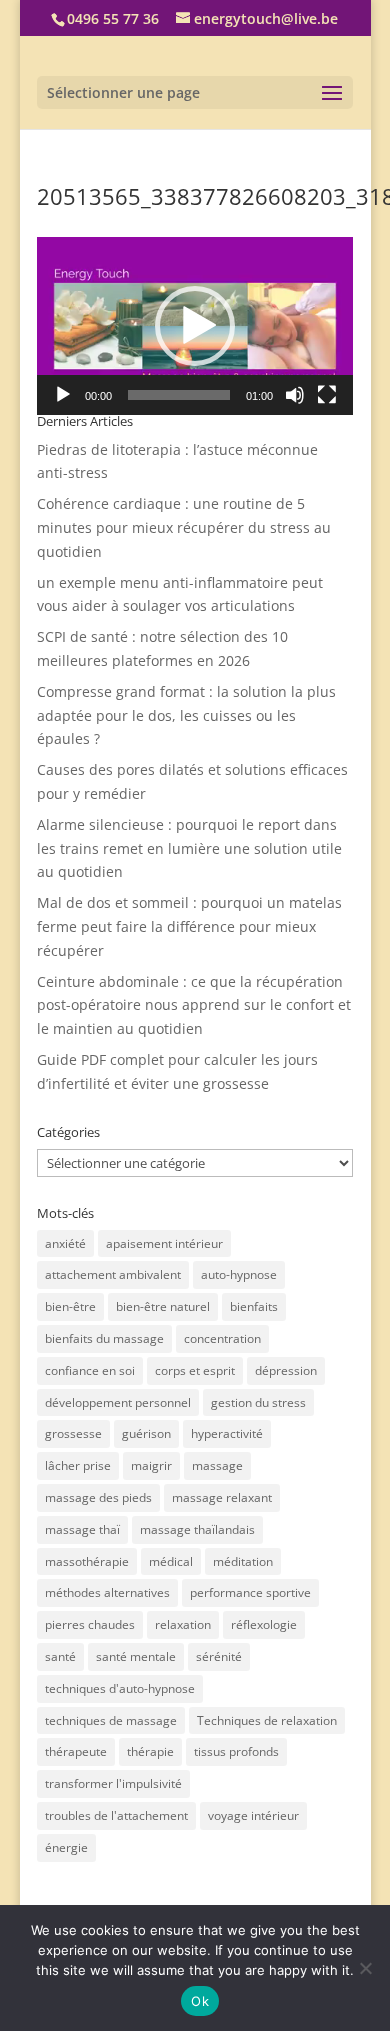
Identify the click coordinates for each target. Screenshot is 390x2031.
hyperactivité (227, 1433)
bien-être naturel (163, 1306)
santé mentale (136, 1656)
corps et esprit (195, 1370)
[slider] (179, 395)
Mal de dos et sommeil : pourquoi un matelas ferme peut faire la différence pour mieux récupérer (189, 926)
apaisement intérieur (164, 1243)
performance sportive (250, 1592)
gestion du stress (258, 1402)
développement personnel (118, 1402)
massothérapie (87, 1561)
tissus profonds (236, 1751)
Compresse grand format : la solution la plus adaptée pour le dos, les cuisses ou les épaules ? (186, 715)
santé (60, 1656)
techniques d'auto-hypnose (120, 1688)
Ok (200, 2001)
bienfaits (254, 1306)
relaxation (183, 1624)
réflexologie (264, 1624)
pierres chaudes (90, 1624)
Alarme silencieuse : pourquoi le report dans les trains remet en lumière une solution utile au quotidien (189, 848)
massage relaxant (222, 1497)
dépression (286, 1370)
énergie (66, 1847)
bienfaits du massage (104, 1338)
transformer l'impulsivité (113, 1783)
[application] (195, 326)
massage (217, 1465)
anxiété (65, 1243)
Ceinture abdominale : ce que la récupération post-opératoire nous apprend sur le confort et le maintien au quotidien (194, 1005)
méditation (243, 1561)
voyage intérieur (253, 1815)
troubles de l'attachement (116, 1815)
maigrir (151, 1465)
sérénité (219, 1656)
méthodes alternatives (107, 1592)
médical (171, 1561)
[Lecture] (63, 395)
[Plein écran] (327, 395)
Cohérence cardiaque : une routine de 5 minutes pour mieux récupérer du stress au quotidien (184, 527)
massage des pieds (98, 1497)
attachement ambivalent (113, 1274)
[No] (365, 1968)
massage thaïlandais (197, 1529)
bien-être (70, 1306)
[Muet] (295, 395)
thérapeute (76, 1751)
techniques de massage (111, 1720)
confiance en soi (90, 1370)
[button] (195, 326)
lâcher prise (78, 1465)
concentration (222, 1338)
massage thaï (82, 1529)
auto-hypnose (239, 1274)
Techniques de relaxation (267, 1720)
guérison (146, 1433)
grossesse (73, 1433)
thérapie (150, 1751)
